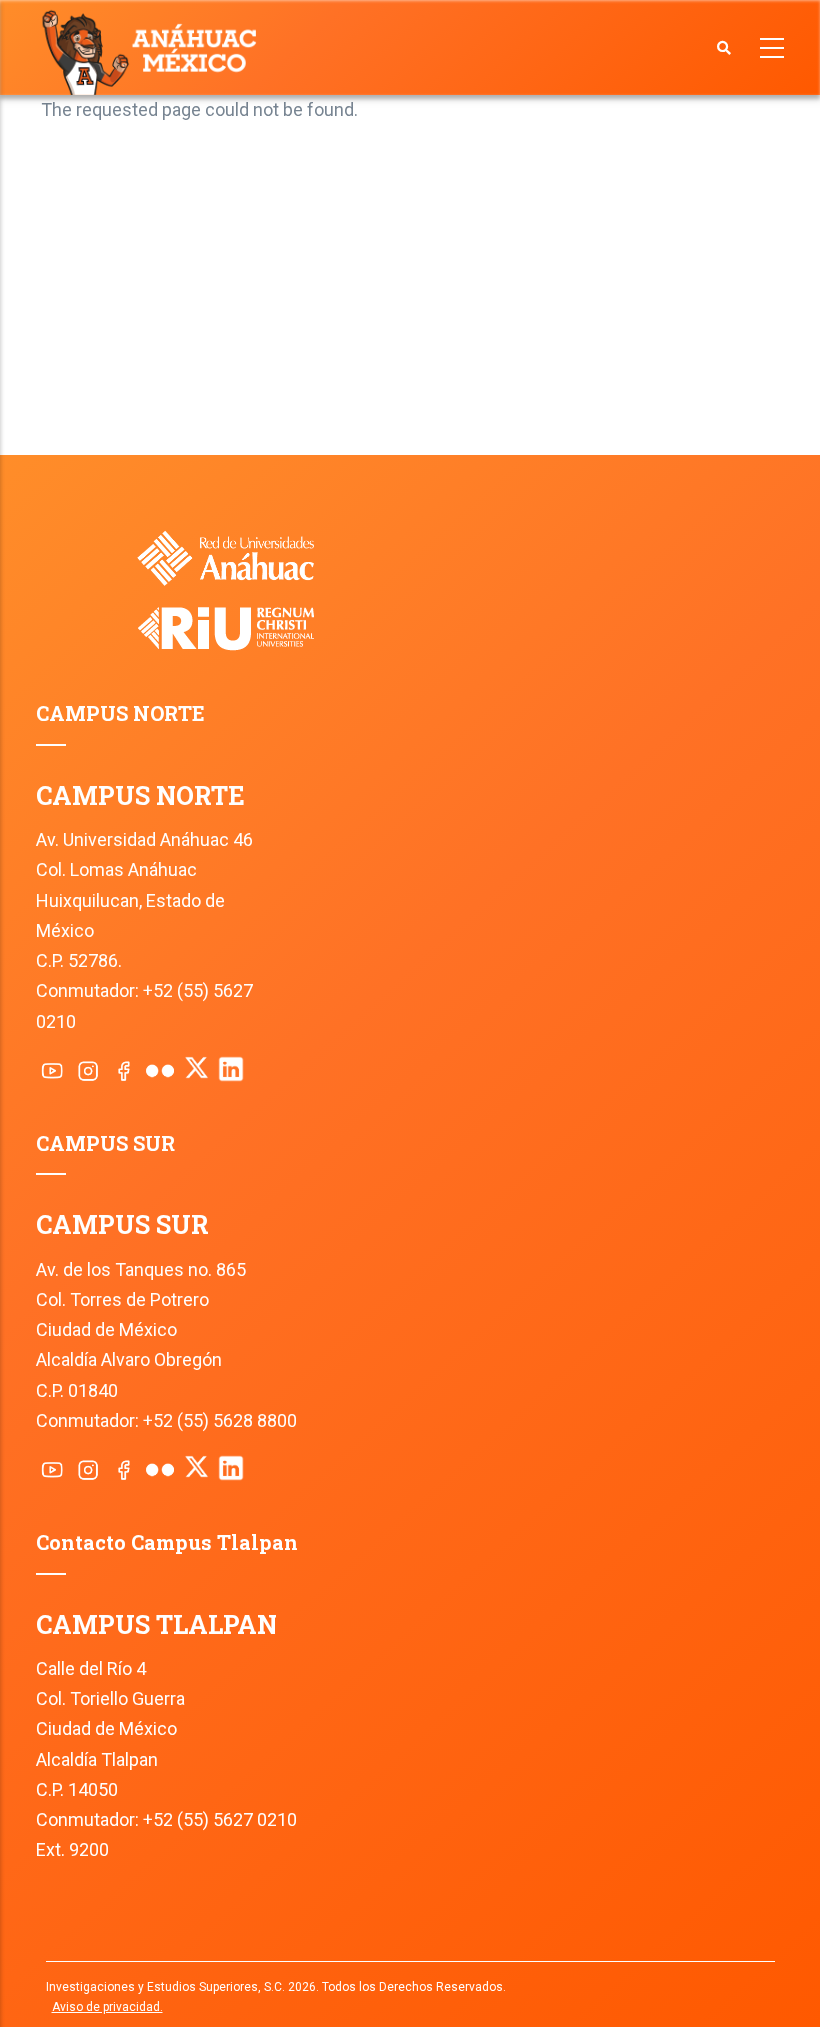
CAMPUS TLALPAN (156, 1624)
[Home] (153, 51)
